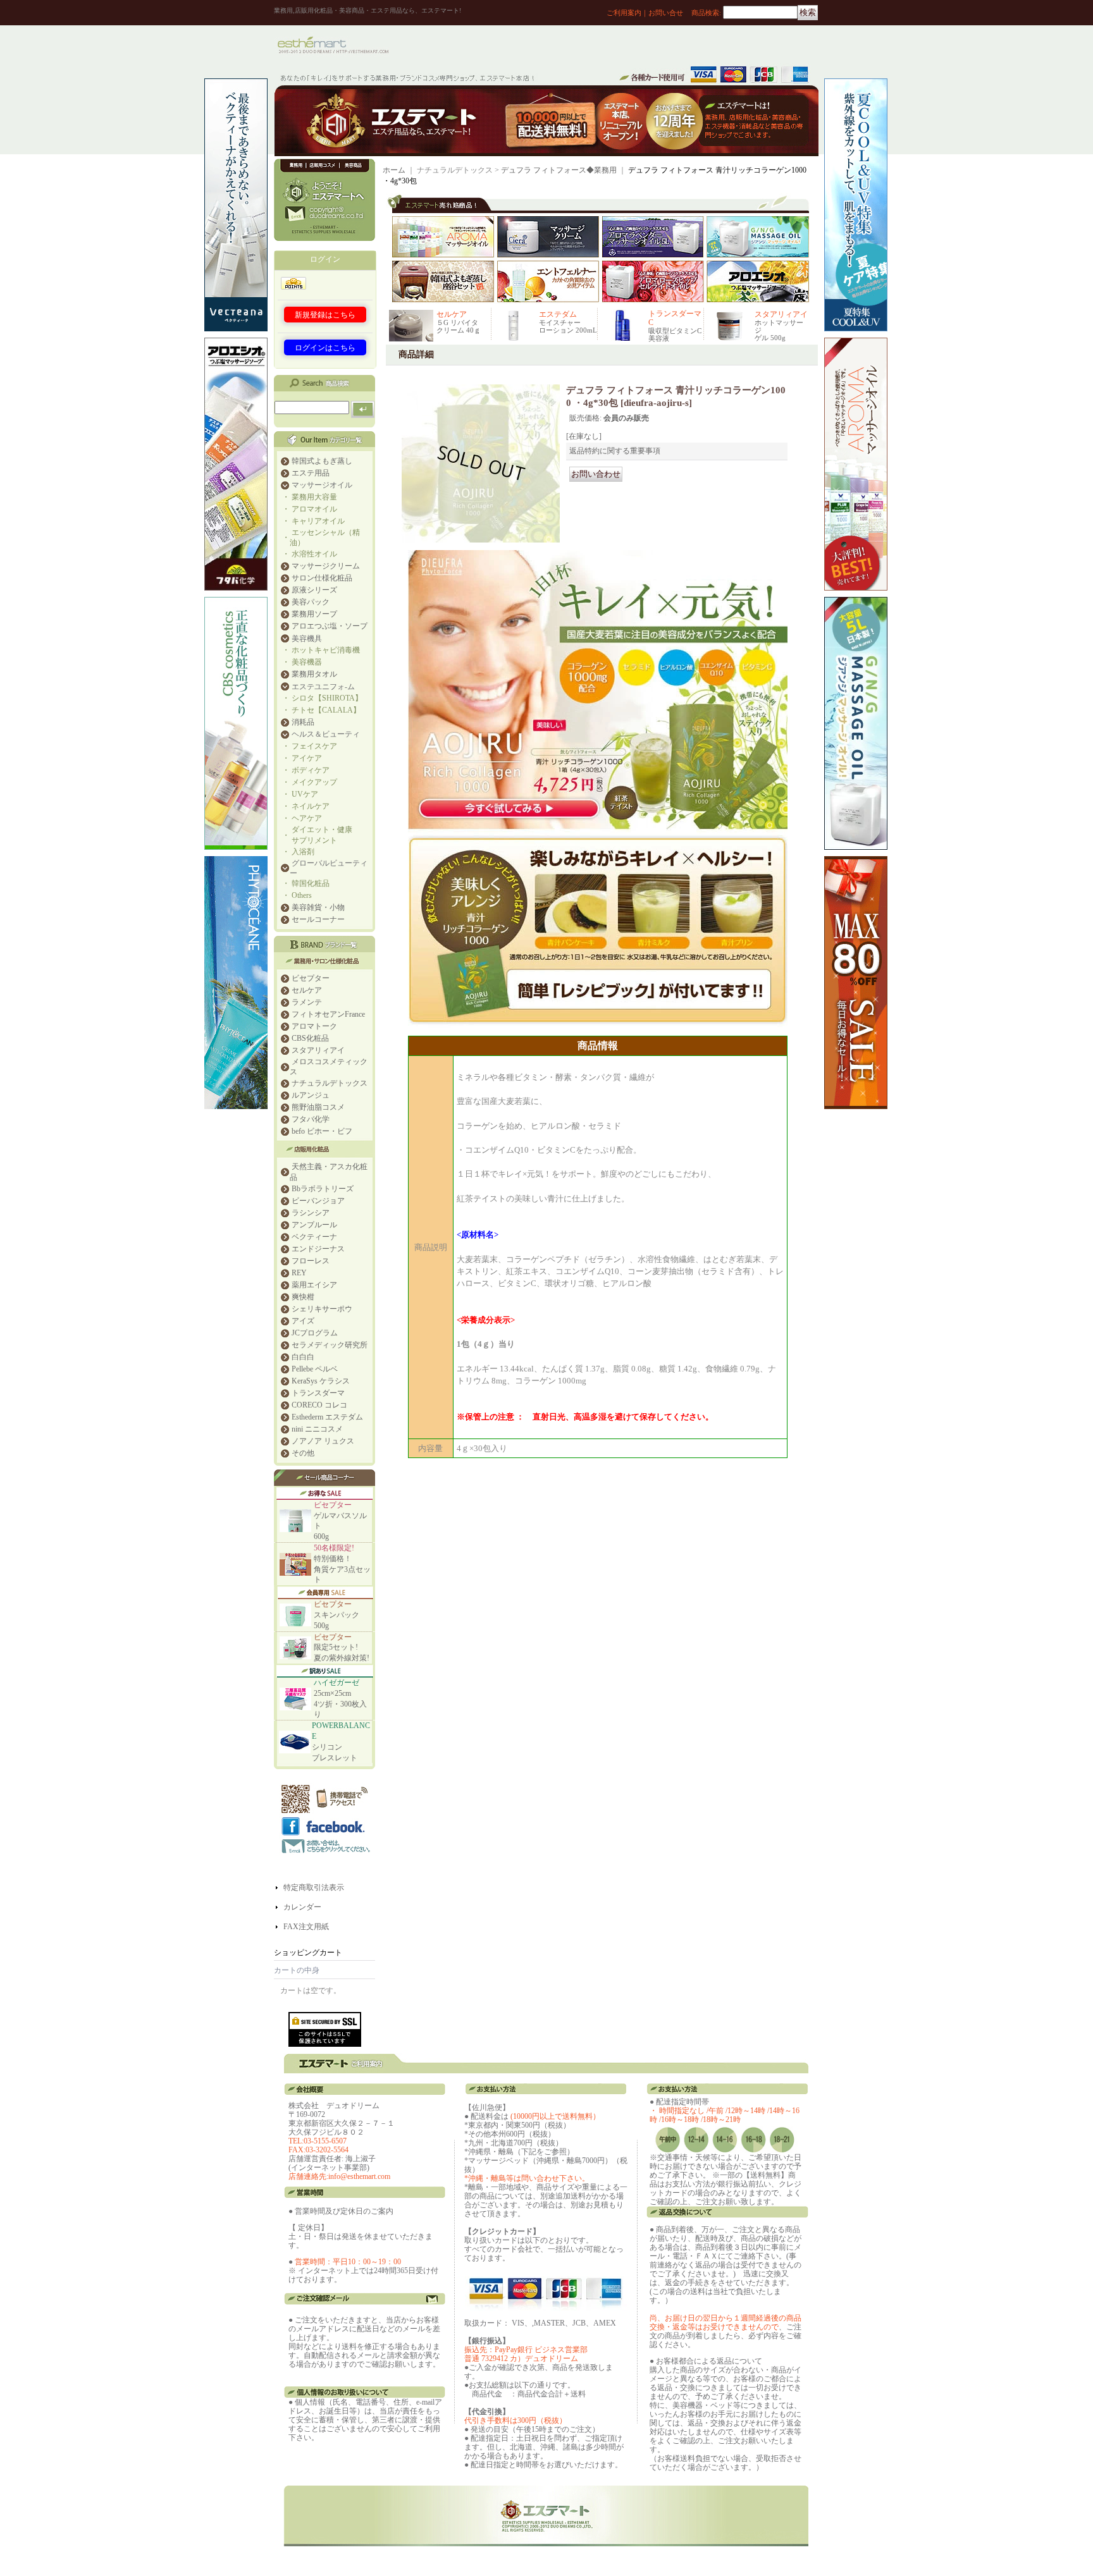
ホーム (394, 170)
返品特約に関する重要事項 (615, 451)
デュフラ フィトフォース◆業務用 (559, 170)
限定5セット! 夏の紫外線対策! (342, 1648)
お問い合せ (666, 13)
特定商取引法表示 (314, 1887)
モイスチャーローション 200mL (568, 326)
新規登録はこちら (325, 315)
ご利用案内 (624, 13)
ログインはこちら (325, 348)
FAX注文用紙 (306, 1927)
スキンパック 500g (337, 1615)
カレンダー (302, 1907)
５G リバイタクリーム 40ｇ (459, 326)
